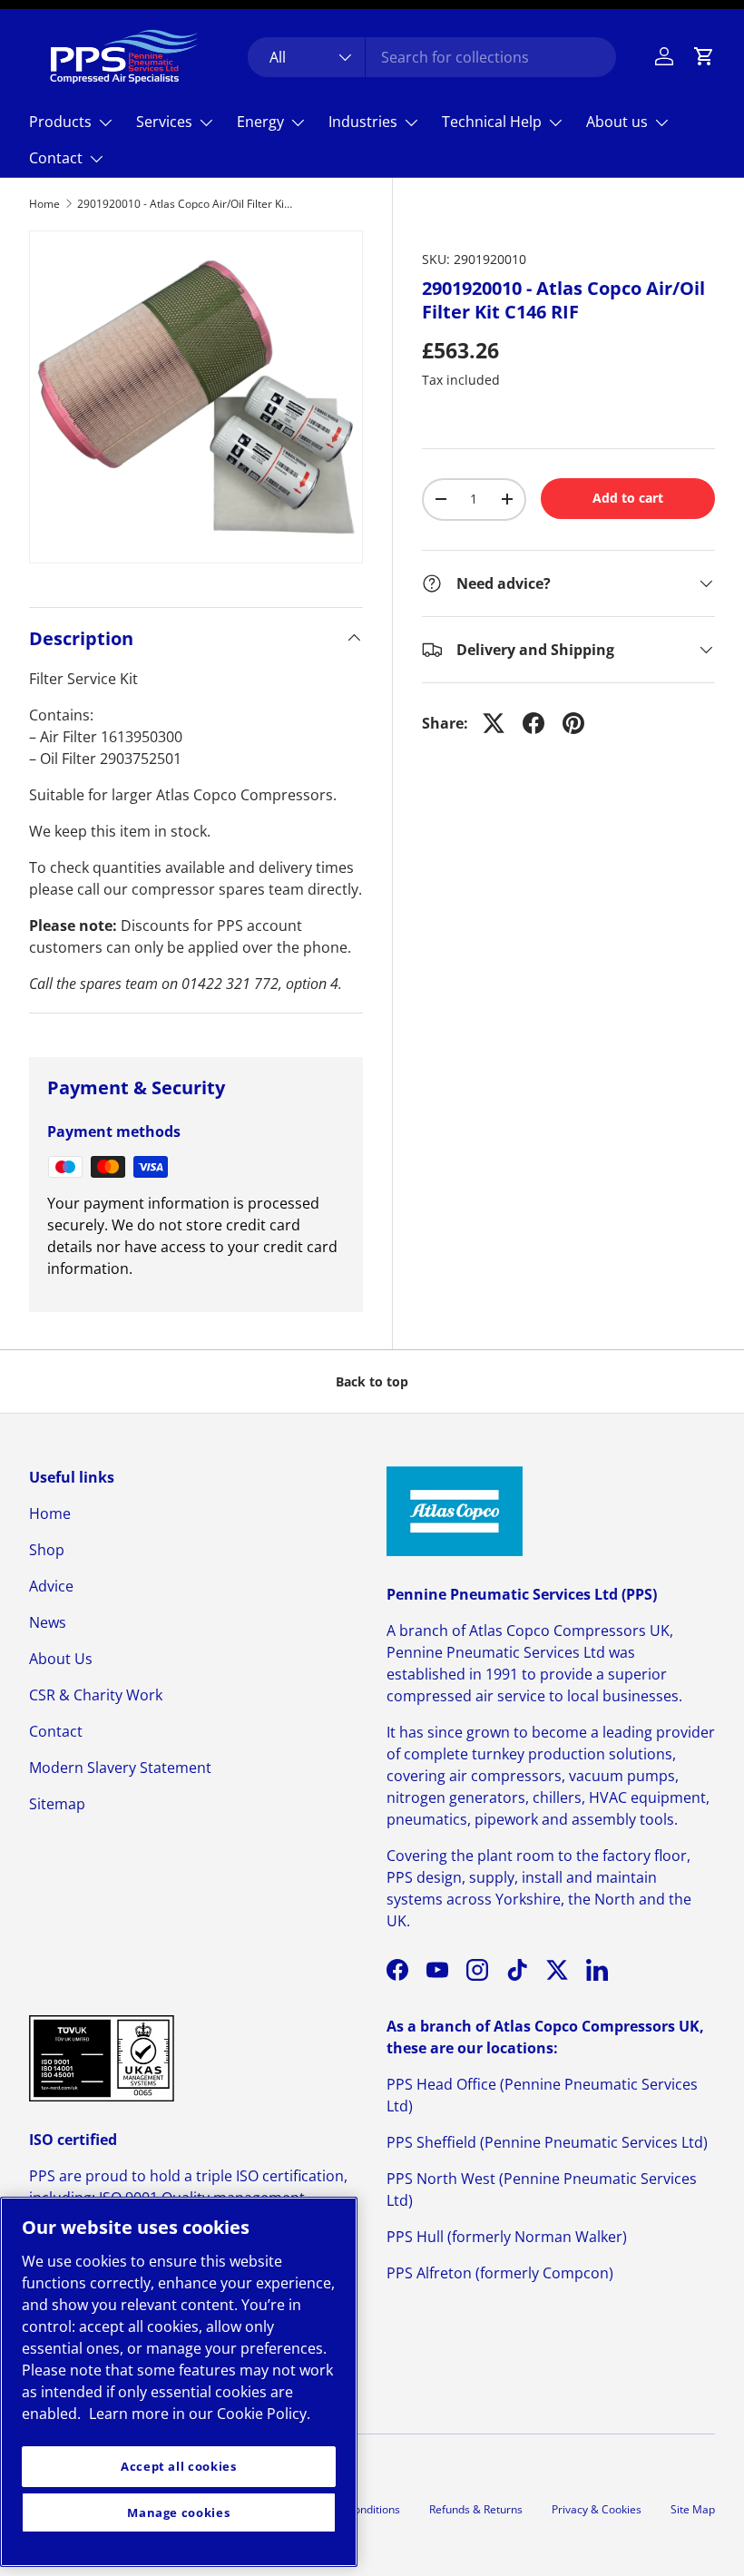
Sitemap (57, 1804)
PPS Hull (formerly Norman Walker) (507, 2237)
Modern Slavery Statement (120, 1768)
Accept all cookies (179, 2466)
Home (44, 204)
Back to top (372, 1381)
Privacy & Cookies (597, 2509)
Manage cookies (178, 2512)
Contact (56, 1731)
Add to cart (628, 498)
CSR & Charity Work (96, 1695)
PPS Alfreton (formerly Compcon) (500, 2273)
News (48, 1622)
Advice (51, 1586)
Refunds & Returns (476, 2509)
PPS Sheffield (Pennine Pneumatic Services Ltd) (547, 2142)
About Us (61, 1659)
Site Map (693, 2509)
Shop (47, 1550)
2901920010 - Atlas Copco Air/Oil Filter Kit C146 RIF (186, 204)
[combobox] (432, 57)
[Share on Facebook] (534, 723)
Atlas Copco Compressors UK (569, 1631)
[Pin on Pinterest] (573, 723)
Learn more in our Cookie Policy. (200, 2414)
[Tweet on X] (494, 723)
